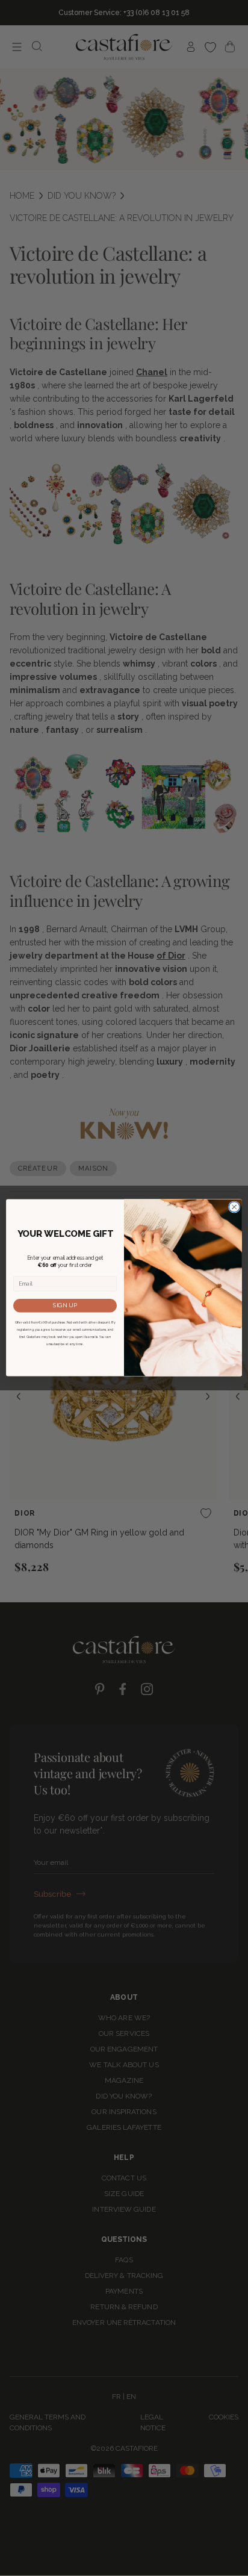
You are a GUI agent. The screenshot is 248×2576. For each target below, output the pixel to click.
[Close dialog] (234, 1207)
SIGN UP (65, 1305)
